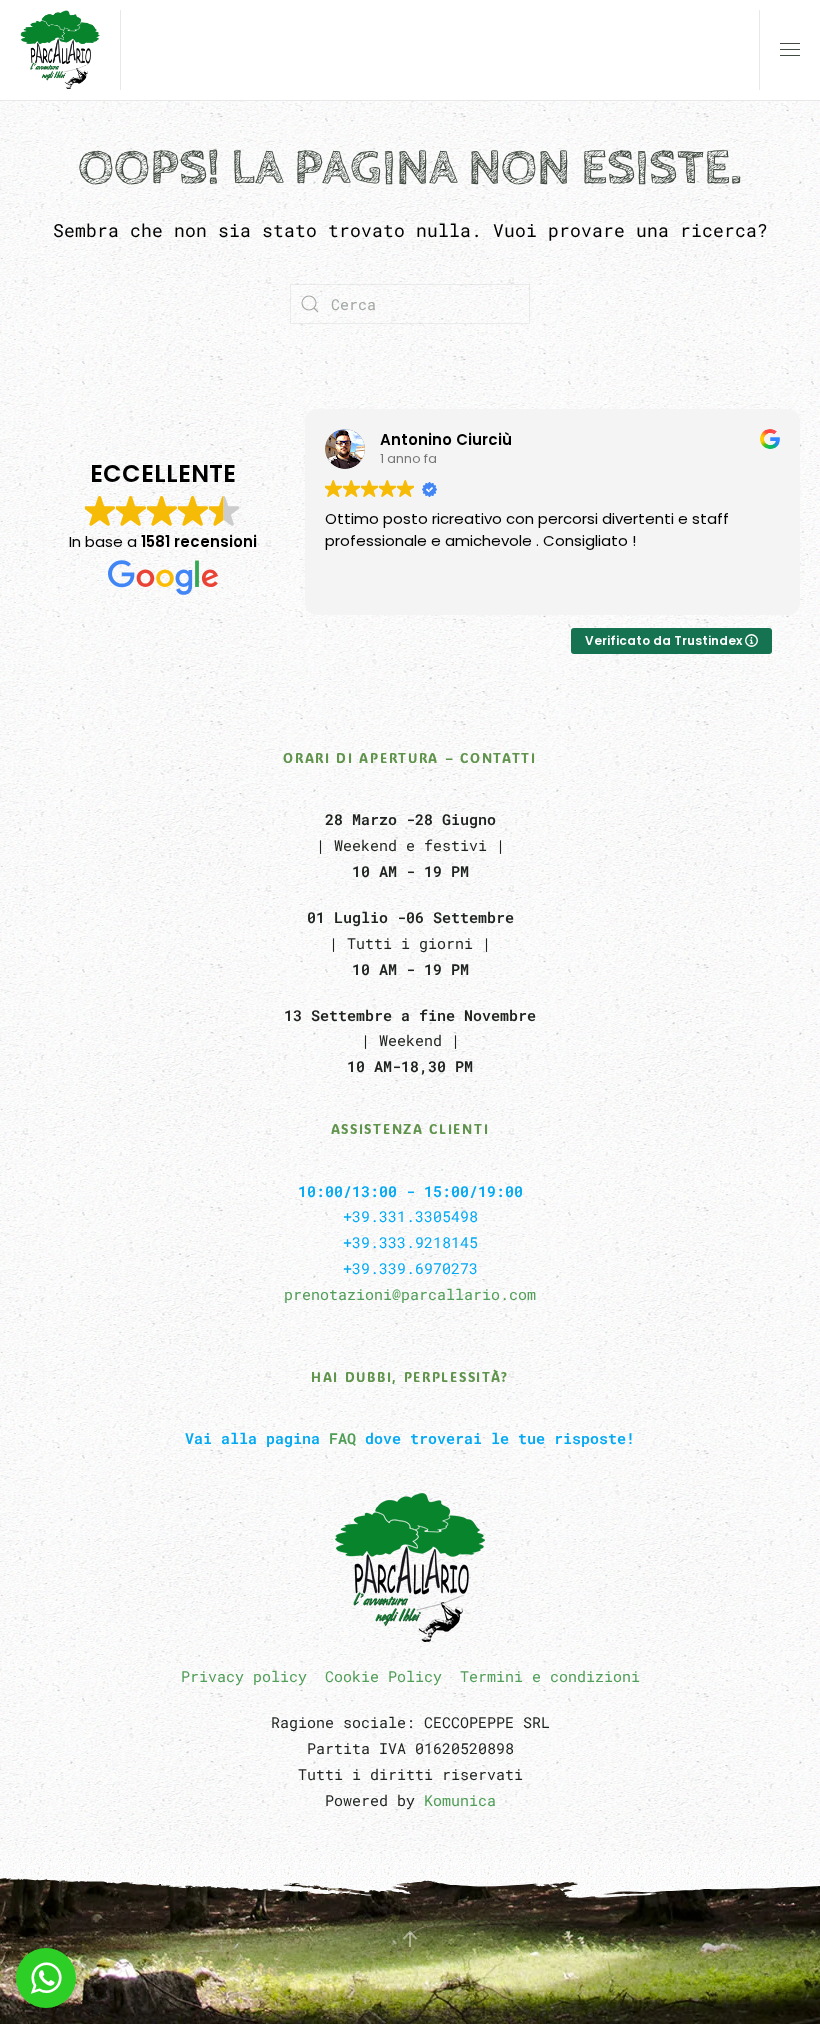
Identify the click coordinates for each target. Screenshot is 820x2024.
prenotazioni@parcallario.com (410, 1294)
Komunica (460, 1800)
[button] (790, 50)
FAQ (342, 1438)
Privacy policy (244, 1676)
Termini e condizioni (550, 1676)
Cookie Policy (383, 1676)
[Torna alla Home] (60, 50)
